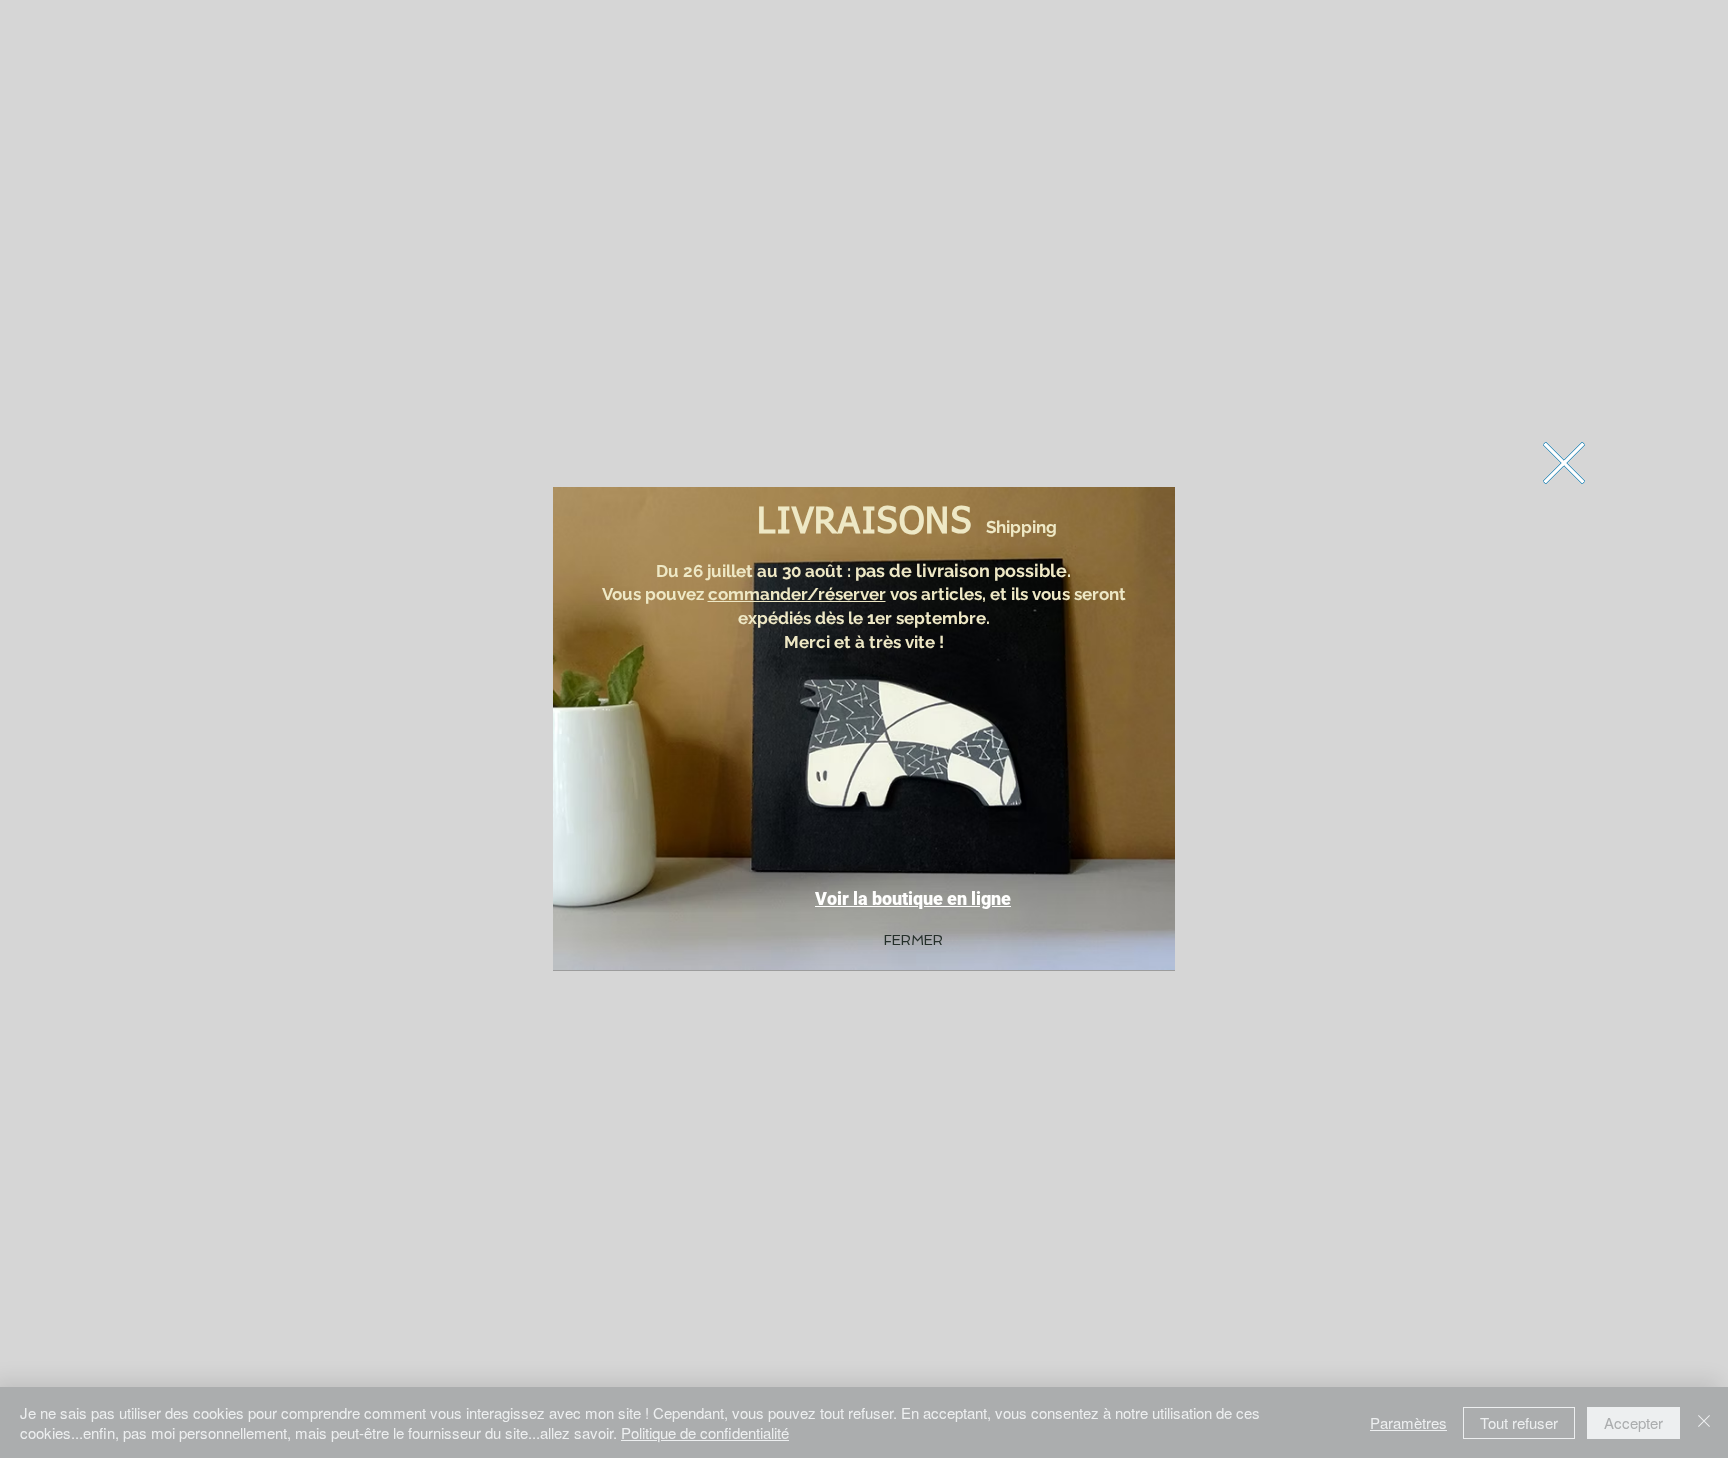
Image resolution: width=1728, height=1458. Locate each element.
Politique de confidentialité (705, 1432)
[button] (1564, 463)
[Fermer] (1704, 1422)
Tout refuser (1519, 1422)
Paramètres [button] (1408, 1422)
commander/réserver (797, 594)
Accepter (1633, 1422)
